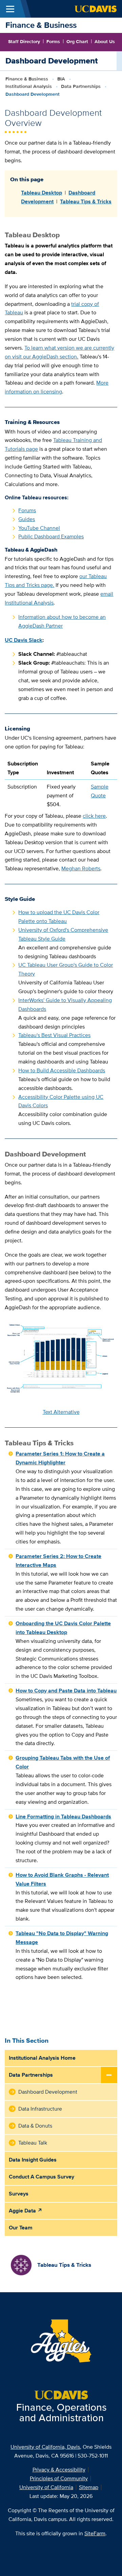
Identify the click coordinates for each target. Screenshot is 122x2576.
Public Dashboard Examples (51, 536)
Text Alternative (61, 1412)
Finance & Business (41, 25)
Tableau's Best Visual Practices (54, 1035)
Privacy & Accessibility (59, 2470)
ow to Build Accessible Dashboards (64, 1070)
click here (94, 816)
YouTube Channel (39, 528)
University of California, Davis (45, 2447)
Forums (27, 510)
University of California (46, 2487)
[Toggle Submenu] (109, 2075)
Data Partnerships (81, 86)
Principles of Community (59, 2478)
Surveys (19, 2194)
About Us (105, 41)
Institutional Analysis (29, 86)
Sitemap (89, 2487)
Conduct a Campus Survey (42, 2177)
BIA (61, 79)
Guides (27, 519)
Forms (53, 41)
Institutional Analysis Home (42, 2058)
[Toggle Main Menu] (10, 9)
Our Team (21, 2228)
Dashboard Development (48, 2092)
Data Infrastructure (40, 2109)
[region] (61, 784)
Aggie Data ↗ (26, 2211)
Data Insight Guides (33, 2160)
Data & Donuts (35, 2126)
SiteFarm (95, 2533)
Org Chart (77, 41)
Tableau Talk (33, 2143)
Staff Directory (24, 41)
